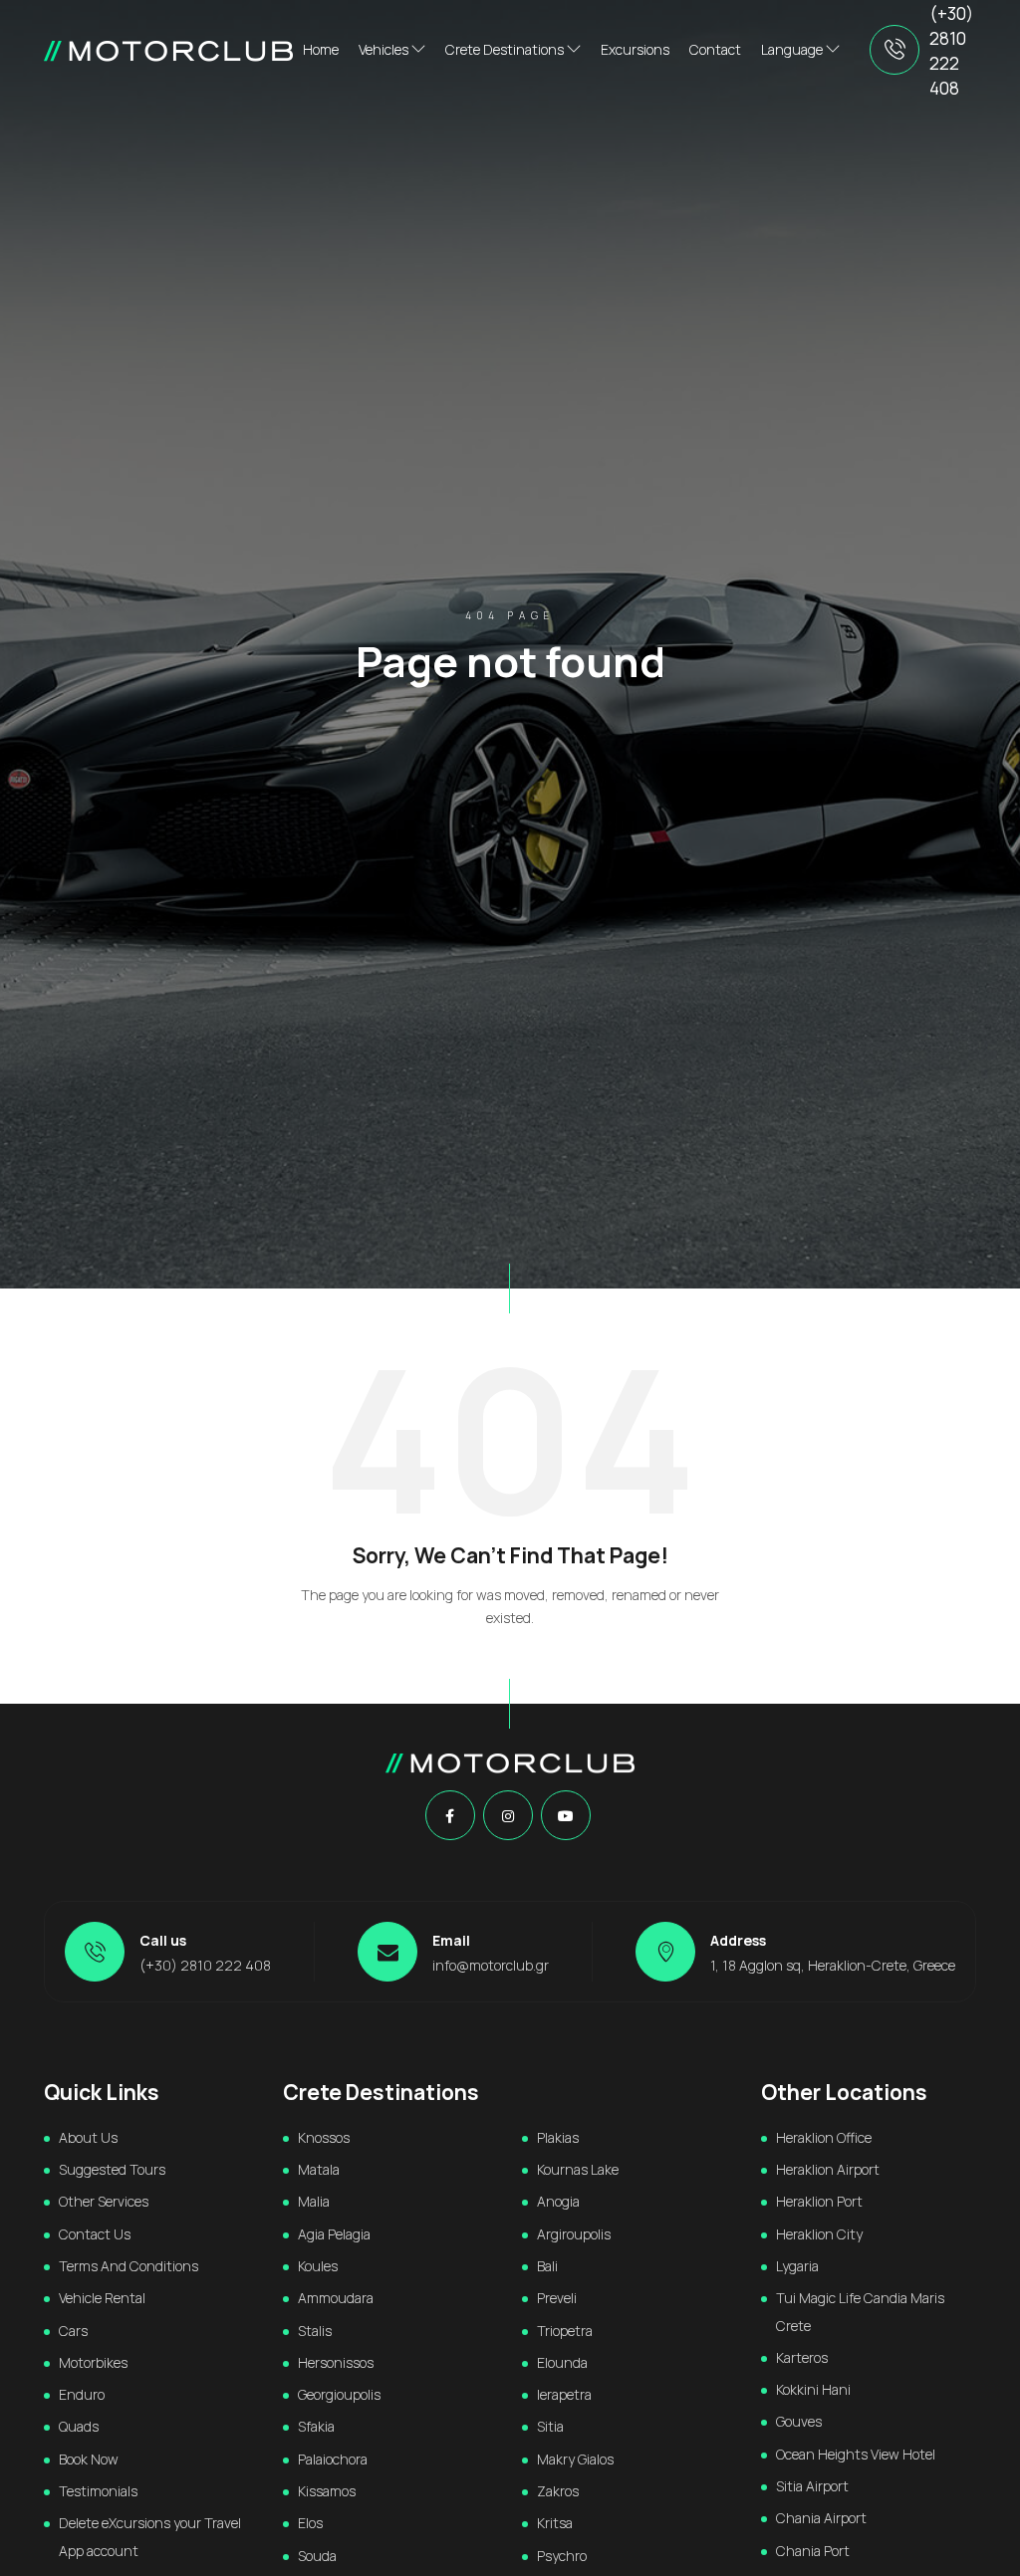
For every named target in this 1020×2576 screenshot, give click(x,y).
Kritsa (555, 2523)
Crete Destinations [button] (506, 49)
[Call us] (894, 50)
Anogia (558, 2201)
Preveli (557, 2298)
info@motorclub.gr (491, 1965)
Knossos (324, 2137)
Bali (547, 2266)
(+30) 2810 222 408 (951, 51)
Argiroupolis (574, 2234)
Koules (318, 2266)
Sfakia (316, 2426)
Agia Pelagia (334, 2234)
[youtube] (566, 1816)
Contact (715, 49)
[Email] (387, 1952)
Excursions (635, 49)
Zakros (558, 2491)
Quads (79, 2426)
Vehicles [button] (385, 49)
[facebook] (450, 1816)
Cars (73, 2331)
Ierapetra (564, 2394)
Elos (310, 2523)
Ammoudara (336, 2298)
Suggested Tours (112, 2169)
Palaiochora (333, 2459)
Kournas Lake (578, 2169)
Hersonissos (336, 2362)
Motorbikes (93, 2362)
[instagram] (508, 1816)
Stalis (315, 2331)
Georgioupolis (339, 2394)
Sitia (550, 2426)
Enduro (82, 2394)
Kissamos (327, 2491)
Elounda (562, 2362)
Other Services (104, 2201)
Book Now (89, 2459)
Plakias (558, 2137)
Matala (319, 2169)
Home (321, 49)
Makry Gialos (575, 2459)
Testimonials (98, 2491)
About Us (88, 2137)
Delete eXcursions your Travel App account (150, 2536)
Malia (314, 2201)
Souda (317, 2556)
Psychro (562, 2556)
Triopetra (565, 2331)
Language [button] (793, 49)
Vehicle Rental (102, 2298)
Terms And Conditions (128, 2266)
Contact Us (95, 2234)
